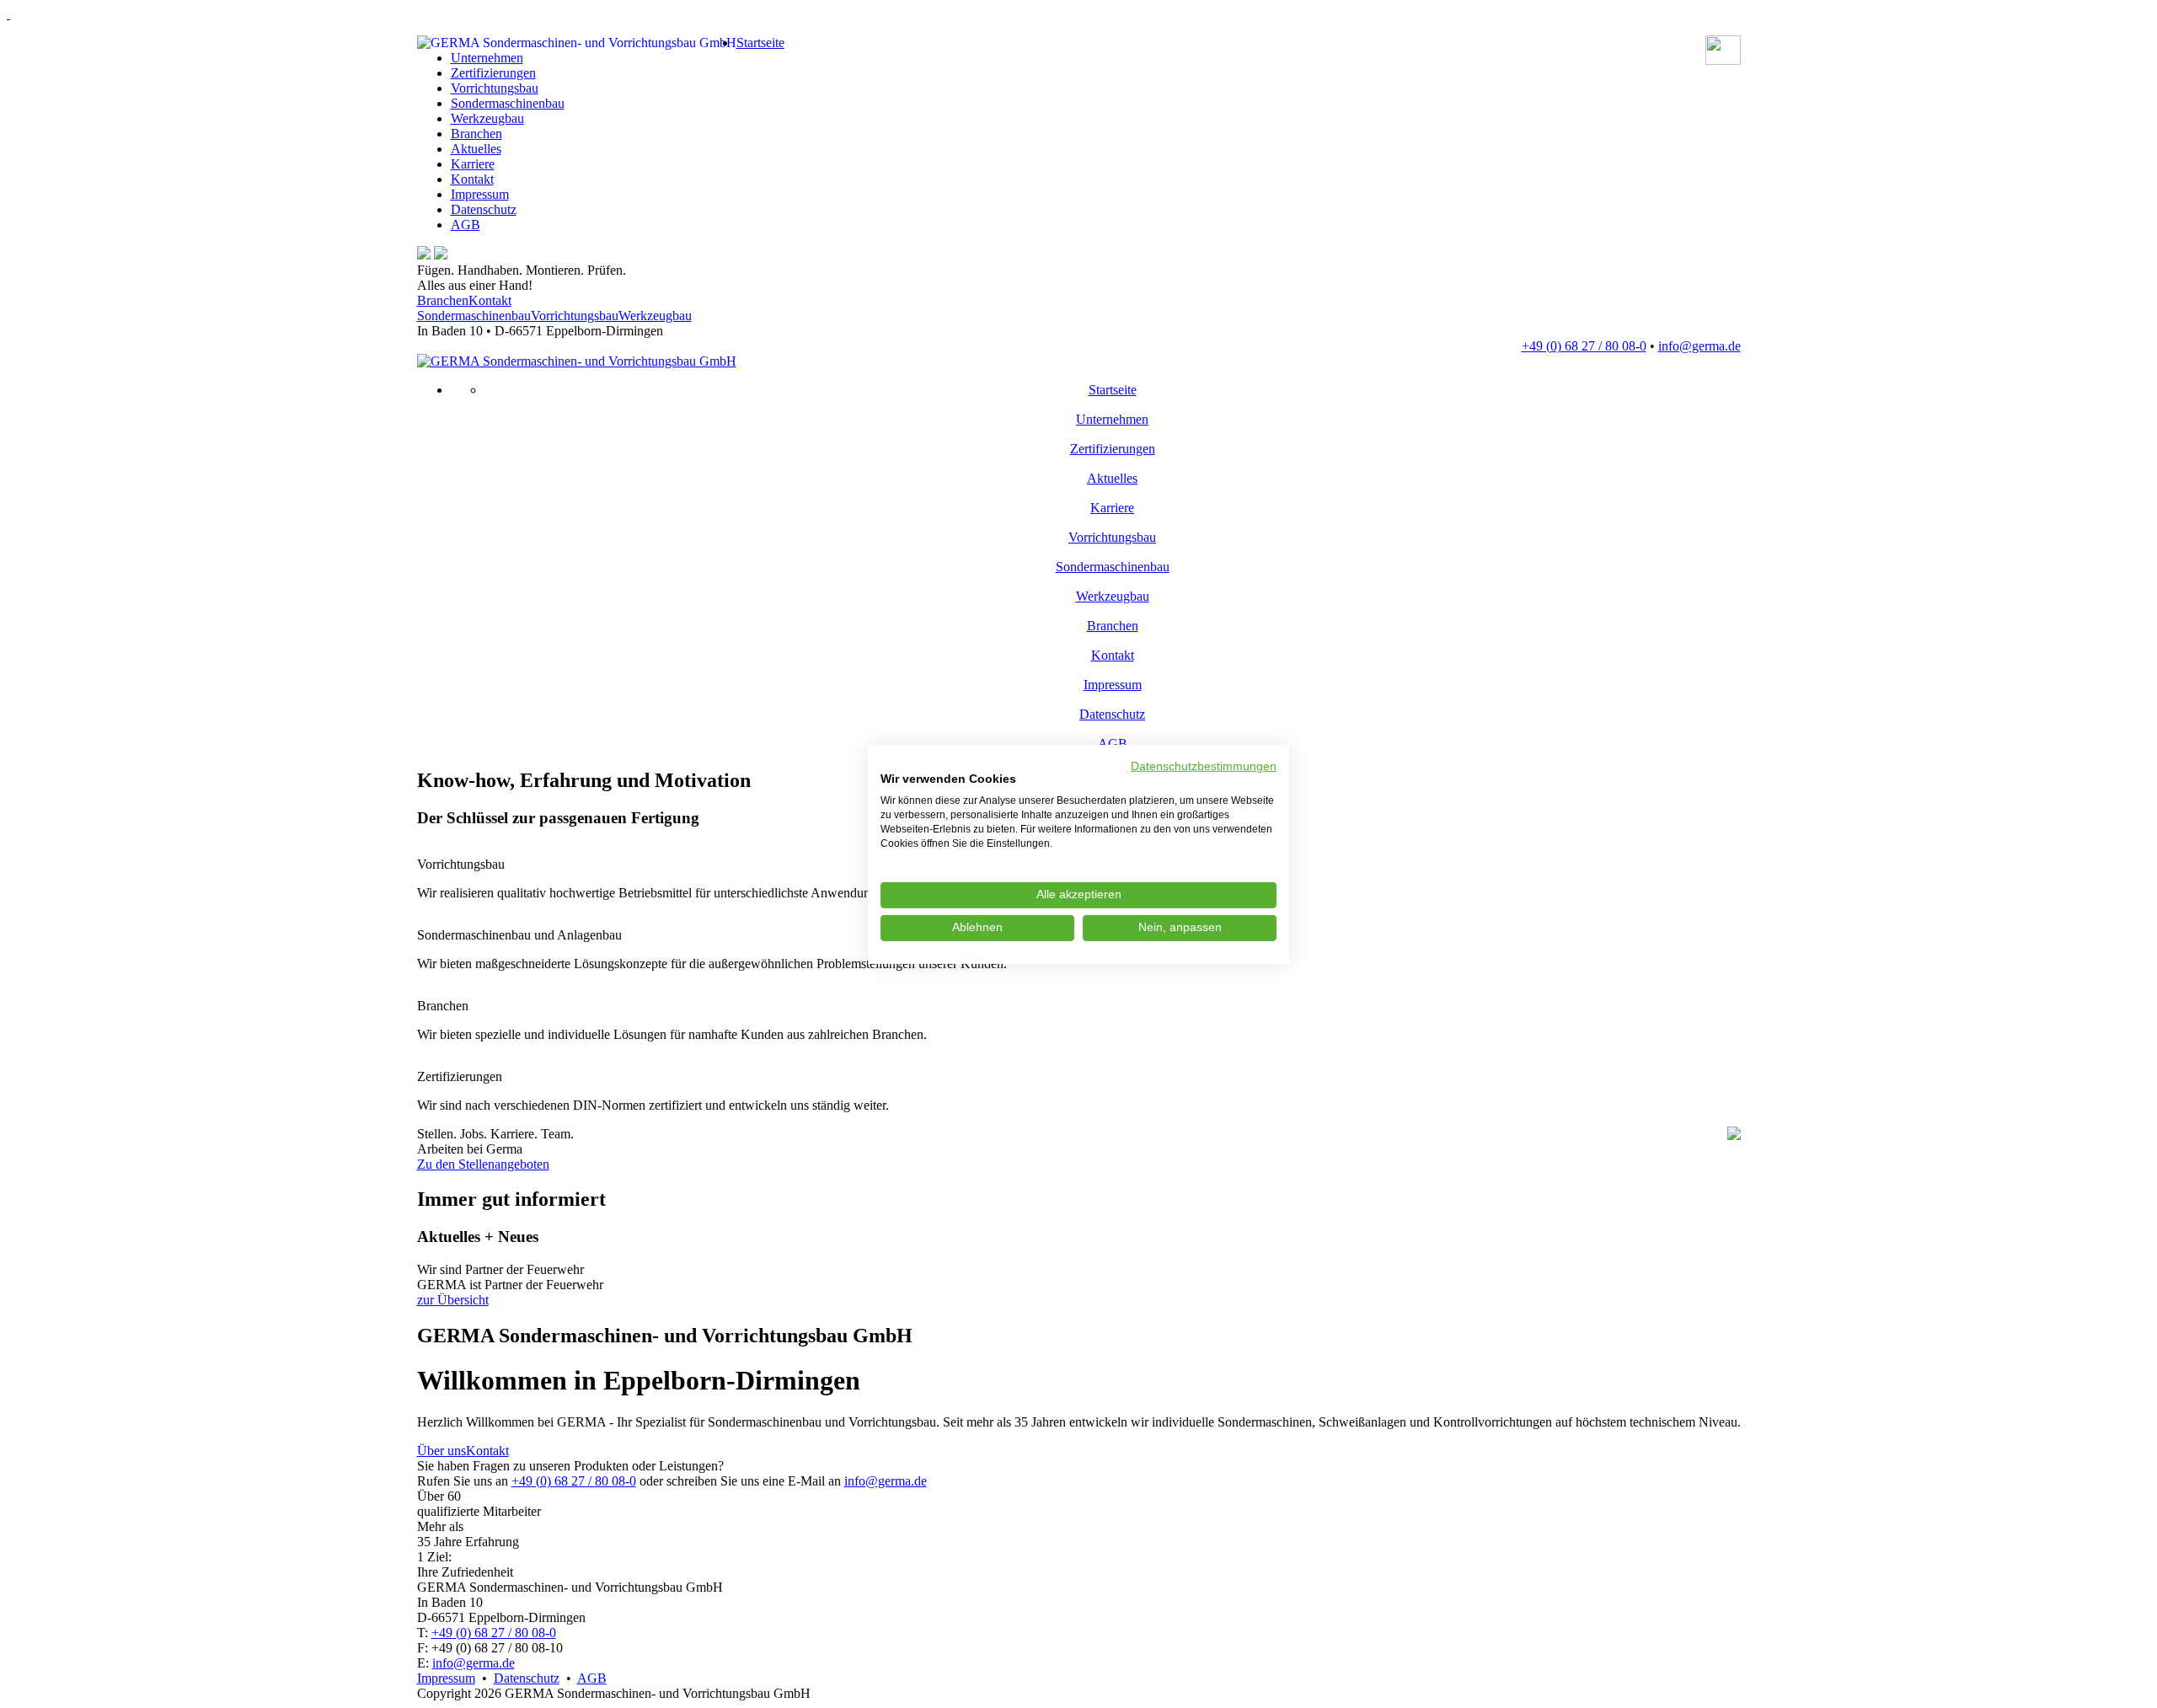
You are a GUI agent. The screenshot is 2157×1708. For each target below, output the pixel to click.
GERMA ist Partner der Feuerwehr (512, 1277)
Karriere (473, 164)
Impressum (480, 194)
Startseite (760, 43)
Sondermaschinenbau (508, 103)
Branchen (476, 134)
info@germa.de (886, 1481)
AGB (466, 225)
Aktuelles (476, 149)
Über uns (442, 1451)
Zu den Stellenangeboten (483, 1164)
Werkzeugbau (487, 118)
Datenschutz (484, 209)
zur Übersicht (453, 1300)
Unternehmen (487, 58)
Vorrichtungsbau (495, 88)
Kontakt (472, 179)
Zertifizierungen (493, 73)
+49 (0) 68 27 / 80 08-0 (574, 1481)
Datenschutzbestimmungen (1204, 766)
